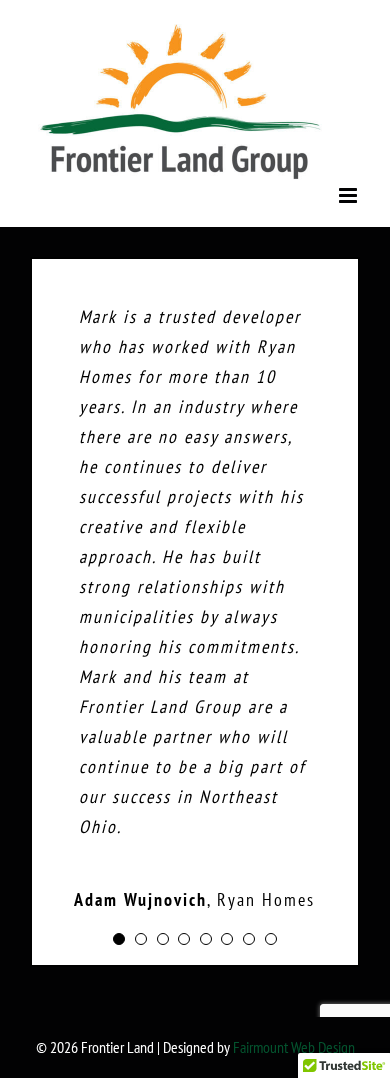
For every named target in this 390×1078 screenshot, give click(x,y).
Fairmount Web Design (294, 1047)
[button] (119, 939)
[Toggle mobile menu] (349, 195)
